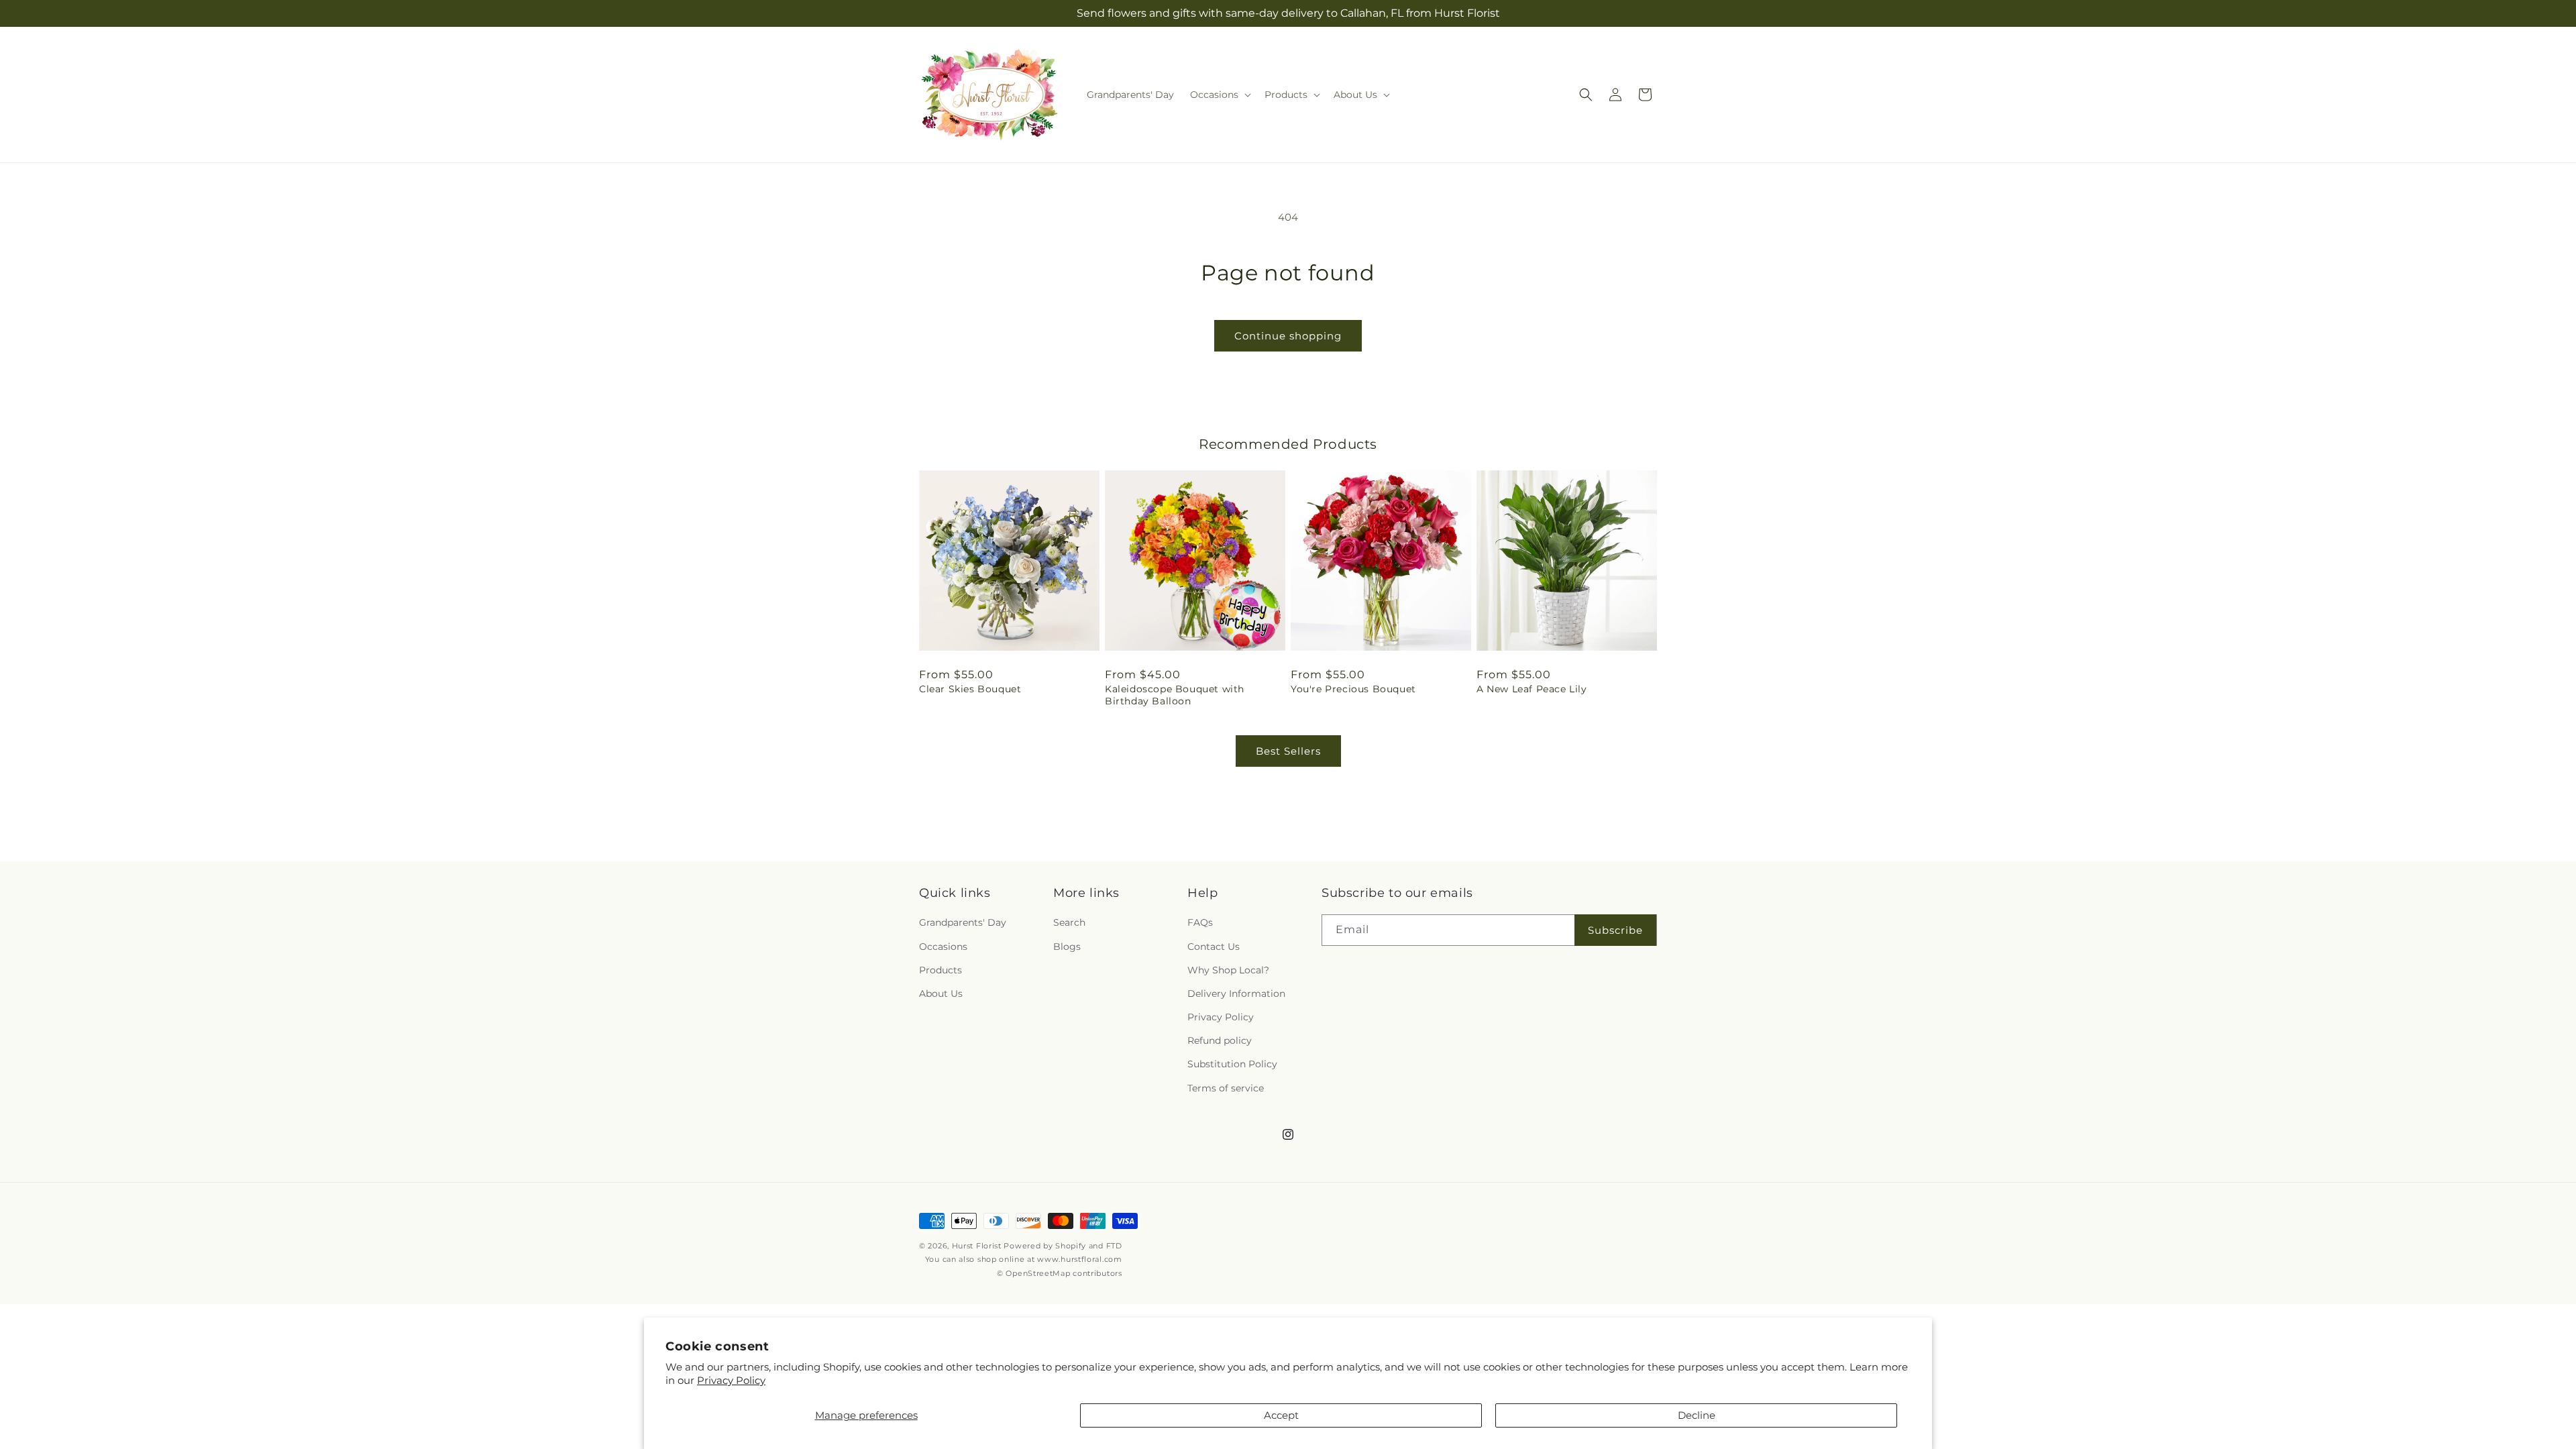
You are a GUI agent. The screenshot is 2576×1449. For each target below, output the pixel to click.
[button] (1219, 95)
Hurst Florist (977, 1246)
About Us (941, 994)
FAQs (1200, 922)
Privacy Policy (731, 1380)
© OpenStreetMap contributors (1060, 1273)
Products (941, 970)
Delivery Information (1236, 994)
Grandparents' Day (963, 922)
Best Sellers (1288, 751)
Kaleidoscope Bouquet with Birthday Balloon (1175, 695)
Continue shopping (1288, 336)
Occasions (943, 947)
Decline (1697, 1415)
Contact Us (1214, 947)
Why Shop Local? (1228, 970)
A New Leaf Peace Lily (1532, 689)
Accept (1281, 1415)
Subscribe (1615, 930)
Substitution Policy (1232, 1064)
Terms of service (1226, 1088)
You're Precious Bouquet (1353, 689)
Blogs (1067, 947)
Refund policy (1220, 1040)
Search (1069, 922)
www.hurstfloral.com (1079, 1259)
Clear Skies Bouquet (970, 689)
